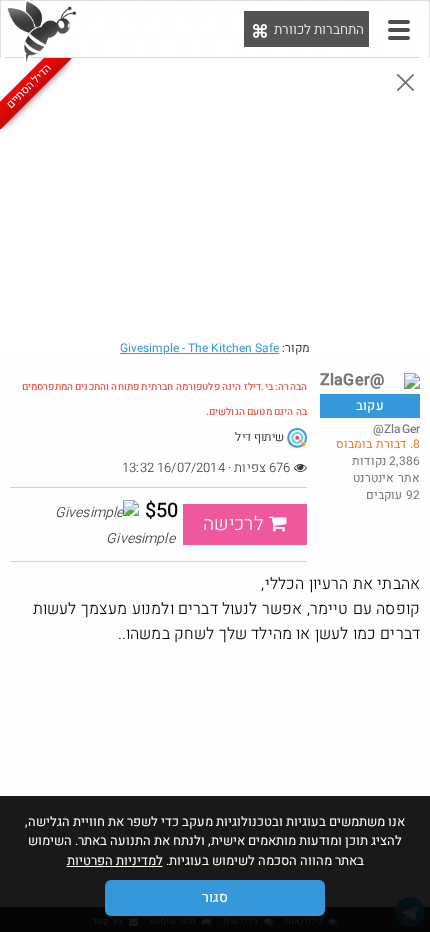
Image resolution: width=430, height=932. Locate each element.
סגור (215, 897)
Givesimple (199, 348)
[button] (399, 30)
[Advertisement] (215, 792)
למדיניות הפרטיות (115, 860)
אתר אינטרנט (386, 478)
